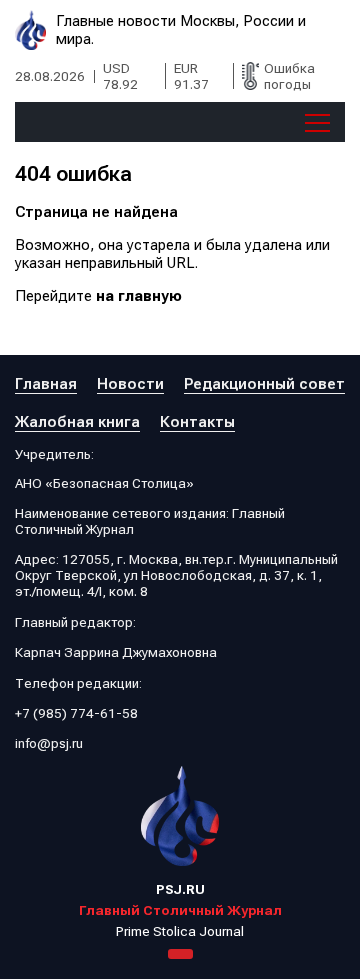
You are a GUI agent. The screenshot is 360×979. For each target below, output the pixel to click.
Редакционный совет (264, 384)
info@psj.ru (49, 743)
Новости (130, 384)
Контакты (197, 422)
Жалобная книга (77, 422)
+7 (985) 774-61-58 (76, 713)
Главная (46, 384)
